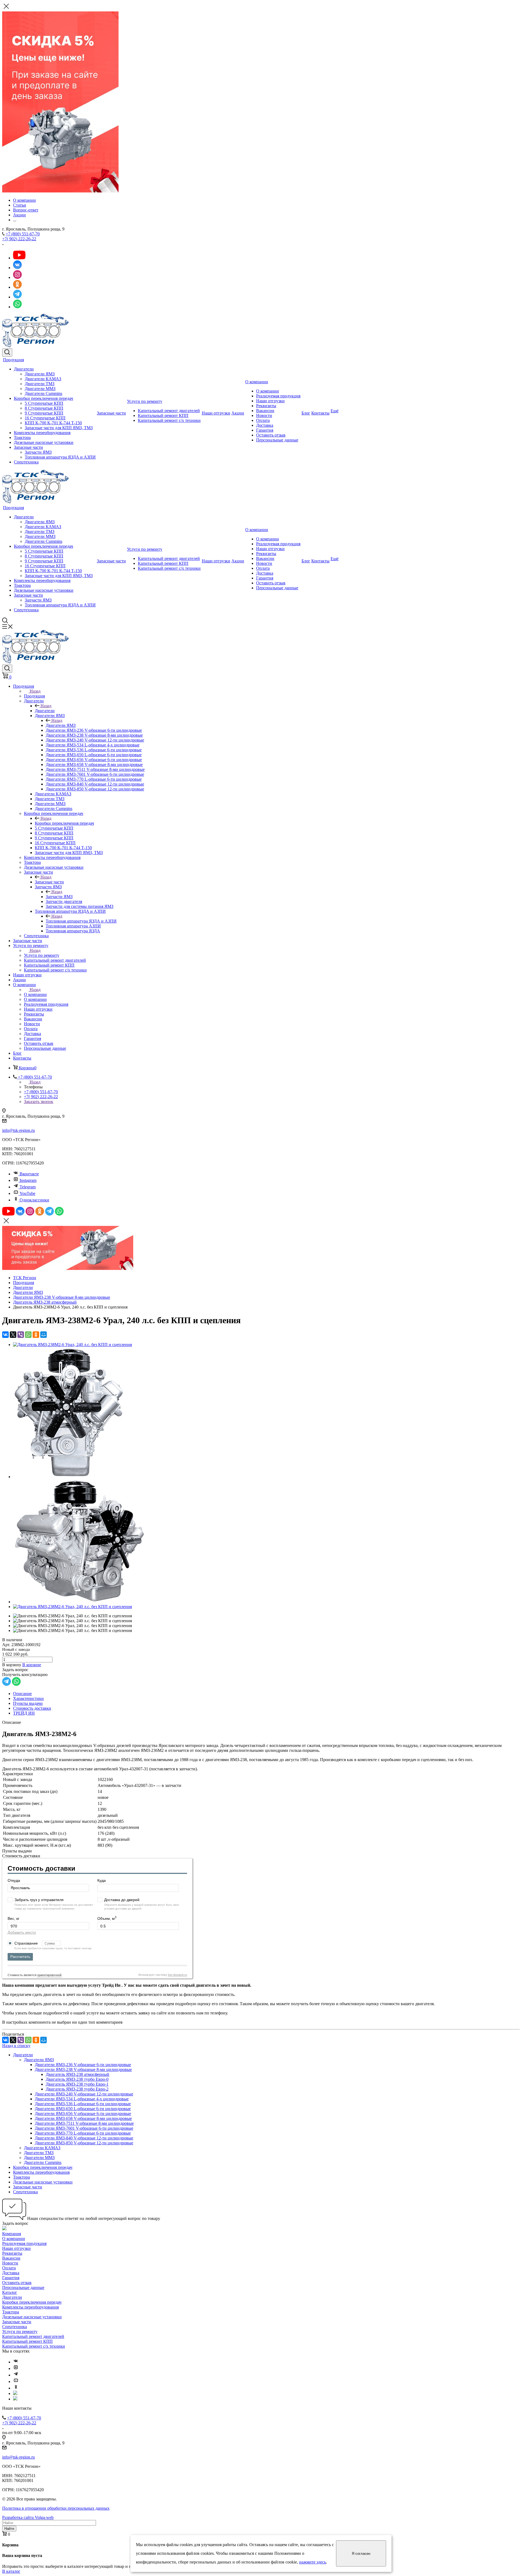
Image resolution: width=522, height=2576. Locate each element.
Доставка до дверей (122, 1900)
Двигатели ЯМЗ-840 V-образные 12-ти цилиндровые (84, 2138)
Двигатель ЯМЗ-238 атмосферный (77, 2074)
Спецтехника (26, 462)
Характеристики (28, 1698)
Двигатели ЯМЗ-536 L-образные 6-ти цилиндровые (83, 2104)
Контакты (320, 413)
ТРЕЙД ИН (24, 1713)
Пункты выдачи (28, 1703)
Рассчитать (20, 1957)
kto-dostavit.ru (178, 1975)
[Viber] (21, 1335)
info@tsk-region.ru (18, 1130)
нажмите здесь (313, 2562)
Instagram (28, 1180)
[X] (13, 1335)
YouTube (27, 1193)
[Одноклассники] (36, 1335)
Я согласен (361, 2554)
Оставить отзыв (271, 435)
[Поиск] (7, 353)
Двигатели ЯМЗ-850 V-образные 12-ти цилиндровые (84, 2143)
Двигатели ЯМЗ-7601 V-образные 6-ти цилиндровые (84, 2128)
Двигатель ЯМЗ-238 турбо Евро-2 (77, 2089)
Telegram (28, 1187)
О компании (257, 382)
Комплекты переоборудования (42, 433)
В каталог (11, 2571)
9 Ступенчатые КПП (44, 413)
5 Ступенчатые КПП (44, 403)
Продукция (13, 360)
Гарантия (265, 430)
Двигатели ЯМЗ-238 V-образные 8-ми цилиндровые (83, 2069)
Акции (238, 413)
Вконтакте (29, 1174)
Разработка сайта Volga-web (28, 2517)
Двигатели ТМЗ (40, 384)
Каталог (10, 2292)
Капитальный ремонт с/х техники (169, 420)
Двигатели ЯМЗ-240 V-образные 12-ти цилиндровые (84, 2094)
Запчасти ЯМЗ (38, 452)
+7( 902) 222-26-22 (19, 239)
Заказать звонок (39, 1102)
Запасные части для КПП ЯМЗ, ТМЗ (59, 428)
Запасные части (28, 447)
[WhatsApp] (28, 1335)
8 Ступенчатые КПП (44, 408)
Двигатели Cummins (43, 393)
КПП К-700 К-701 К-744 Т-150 (53, 423)
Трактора (22, 437)
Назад (35, 691)
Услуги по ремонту (145, 401)
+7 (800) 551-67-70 (23, 234)
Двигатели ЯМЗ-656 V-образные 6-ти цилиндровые (83, 2114)
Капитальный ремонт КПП (163, 415)
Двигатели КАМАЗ (43, 379)
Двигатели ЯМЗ (40, 374)
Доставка (265, 425)
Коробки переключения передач (43, 398)
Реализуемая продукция (278, 396)
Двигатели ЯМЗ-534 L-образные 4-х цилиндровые (82, 2099)
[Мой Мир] (43, 1335)
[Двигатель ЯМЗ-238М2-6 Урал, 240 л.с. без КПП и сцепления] (72, 1345)
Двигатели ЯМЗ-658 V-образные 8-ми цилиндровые (83, 2118)
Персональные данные (277, 440)
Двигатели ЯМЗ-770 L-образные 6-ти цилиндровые (83, 2133)
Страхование (27, 1943)
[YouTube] (16, 2382)
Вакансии (265, 411)
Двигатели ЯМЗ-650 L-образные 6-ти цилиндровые (83, 2109)
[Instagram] (16, 2368)
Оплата (263, 420)
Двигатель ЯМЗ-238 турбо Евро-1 (77, 2084)
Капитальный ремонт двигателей (169, 411)
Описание (22, 1694)
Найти (9, 2529)
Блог (306, 413)
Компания (12, 2234)
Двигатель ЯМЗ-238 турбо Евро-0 (77, 2079)
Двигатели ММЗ (40, 389)
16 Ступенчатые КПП (45, 418)
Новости (264, 415)
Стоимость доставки (32, 1708)
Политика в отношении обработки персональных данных (56, 2508)
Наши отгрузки (216, 413)
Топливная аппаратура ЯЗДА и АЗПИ (60, 457)
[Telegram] (16, 2375)
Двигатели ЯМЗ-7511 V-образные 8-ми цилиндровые (84, 2123)
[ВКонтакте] (5, 1335)
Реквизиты (266, 406)
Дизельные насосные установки (44, 442)
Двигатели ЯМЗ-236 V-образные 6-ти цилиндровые (83, 2065)
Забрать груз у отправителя (39, 1900)
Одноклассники (34, 1200)
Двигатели (24, 369)
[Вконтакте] (16, 2362)
